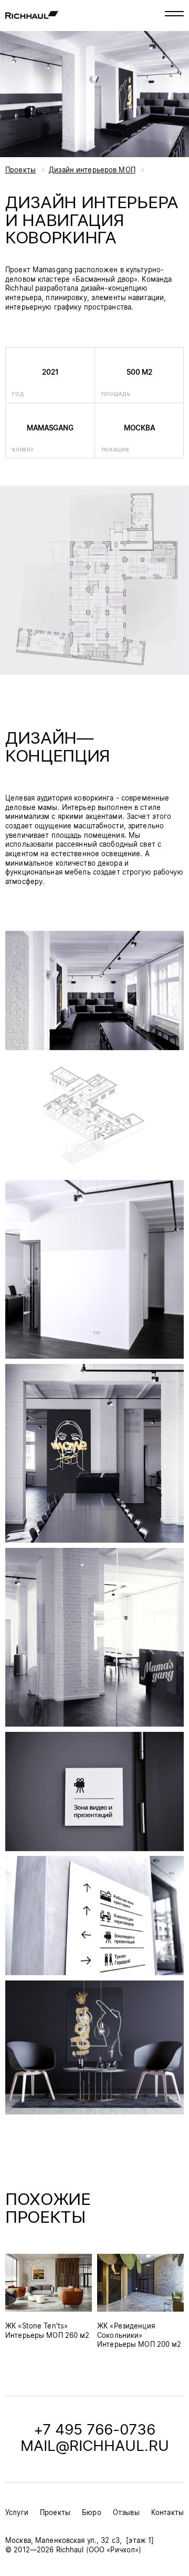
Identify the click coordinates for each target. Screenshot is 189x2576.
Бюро (92, 2513)
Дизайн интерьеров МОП (92, 171)
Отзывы (126, 2513)
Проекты (20, 171)
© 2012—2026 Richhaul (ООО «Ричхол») (73, 2551)
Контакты (167, 2513)
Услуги (17, 2513)
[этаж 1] (140, 2541)
